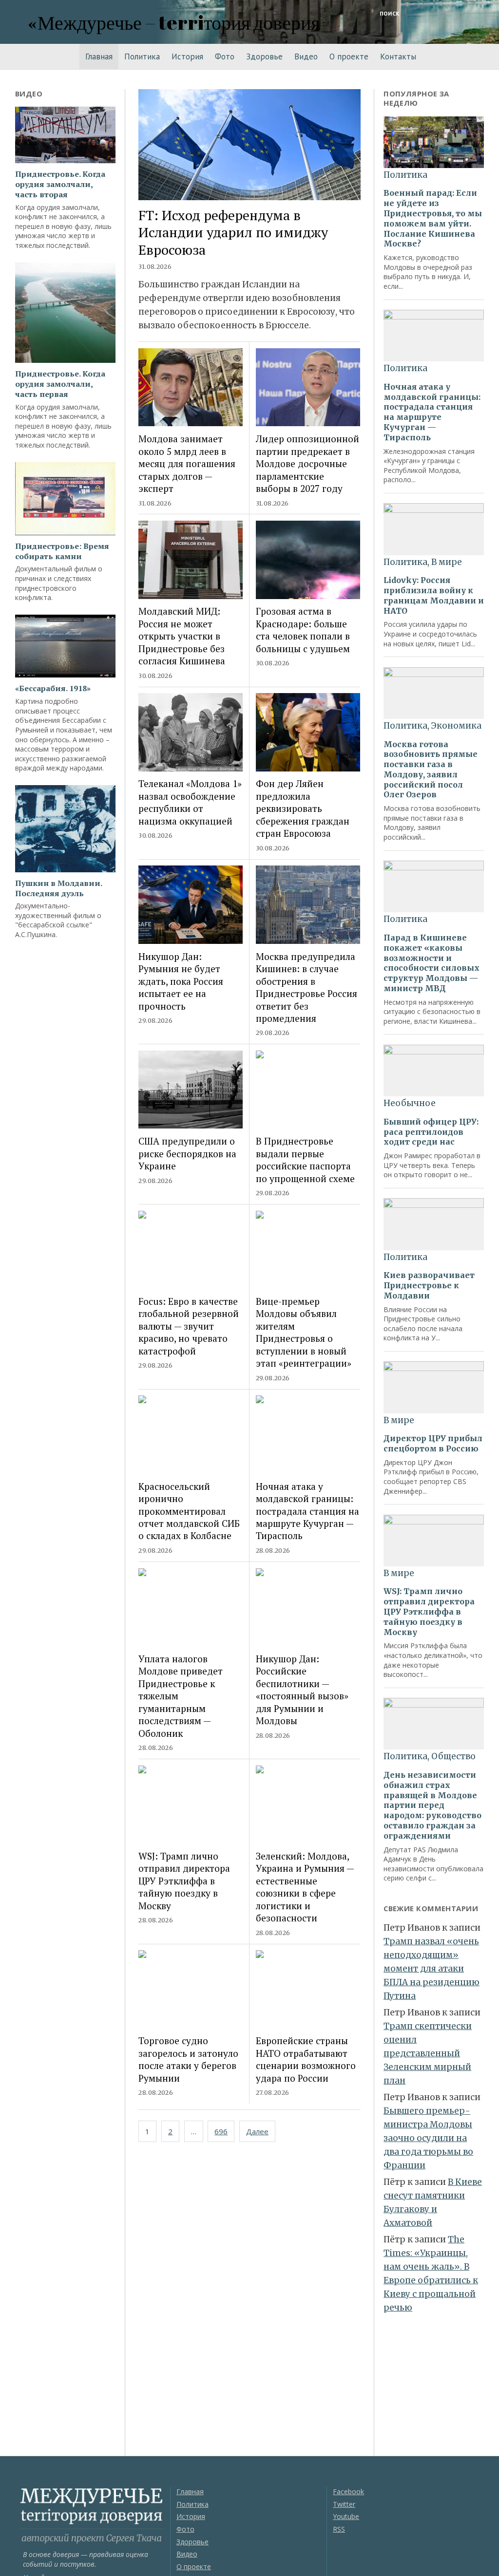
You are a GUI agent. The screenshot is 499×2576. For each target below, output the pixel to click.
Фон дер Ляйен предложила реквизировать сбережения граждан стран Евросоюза (303, 808)
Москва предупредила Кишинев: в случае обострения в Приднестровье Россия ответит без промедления (307, 987)
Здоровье (264, 56)
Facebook (348, 2491)
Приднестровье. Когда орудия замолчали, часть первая (60, 384)
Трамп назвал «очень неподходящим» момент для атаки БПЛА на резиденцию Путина (432, 1969)
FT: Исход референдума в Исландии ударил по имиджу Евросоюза (233, 232)
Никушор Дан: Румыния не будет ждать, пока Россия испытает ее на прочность (181, 981)
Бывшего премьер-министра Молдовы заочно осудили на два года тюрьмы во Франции (428, 2138)
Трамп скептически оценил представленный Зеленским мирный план (428, 2053)
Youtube (346, 2516)
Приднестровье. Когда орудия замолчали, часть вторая (60, 184)
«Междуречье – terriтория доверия (174, 22)
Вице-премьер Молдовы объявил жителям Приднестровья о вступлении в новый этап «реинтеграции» (304, 1332)
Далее (257, 2131)
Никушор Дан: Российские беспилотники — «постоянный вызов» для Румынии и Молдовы (302, 1690)
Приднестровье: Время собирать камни (62, 551)
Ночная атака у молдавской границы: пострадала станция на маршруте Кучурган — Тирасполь (307, 1511)
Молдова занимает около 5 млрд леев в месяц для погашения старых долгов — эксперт (187, 463)
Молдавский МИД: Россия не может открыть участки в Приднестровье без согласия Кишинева (182, 636)
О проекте (349, 56)
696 (221, 2131)
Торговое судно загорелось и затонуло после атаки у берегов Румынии (188, 2059)
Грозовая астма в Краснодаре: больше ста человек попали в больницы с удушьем (303, 630)
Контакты (398, 56)
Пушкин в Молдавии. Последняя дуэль (58, 888)
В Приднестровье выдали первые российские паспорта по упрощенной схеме (305, 1159)
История (187, 56)
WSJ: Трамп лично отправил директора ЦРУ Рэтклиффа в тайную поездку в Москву (184, 1881)
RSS (339, 2529)
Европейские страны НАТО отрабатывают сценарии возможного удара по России (306, 2059)
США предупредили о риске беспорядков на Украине (187, 1153)
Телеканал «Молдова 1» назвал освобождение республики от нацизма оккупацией (190, 802)
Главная (99, 56)
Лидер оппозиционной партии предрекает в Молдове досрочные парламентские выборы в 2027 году (307, 463)
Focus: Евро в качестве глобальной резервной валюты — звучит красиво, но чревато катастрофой (189, 1326)
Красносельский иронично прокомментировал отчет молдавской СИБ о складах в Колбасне (189, 1511)
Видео (306, 56)
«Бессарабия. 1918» (53, 688)
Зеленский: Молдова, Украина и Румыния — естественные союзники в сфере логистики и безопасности (305, 1887)
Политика (142, 56)
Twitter (344, 2504)
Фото (225, 56)
